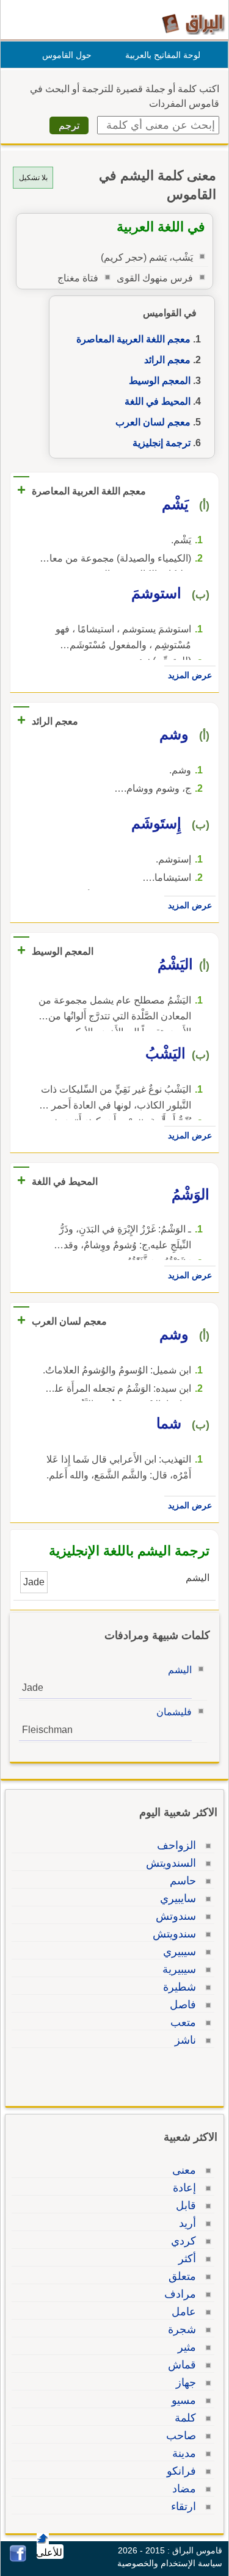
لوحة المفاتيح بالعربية (163, 55)
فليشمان (174, 1712)
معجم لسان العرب (153, 422)
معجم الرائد (167, 360)
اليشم (180, 1670)
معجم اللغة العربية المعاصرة (133, 339)
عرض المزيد (190, 675)
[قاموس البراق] (193, 24)
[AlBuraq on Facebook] (18, 2559)
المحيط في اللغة (158, 401)
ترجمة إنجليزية (162, 443)
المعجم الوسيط (160, 381)
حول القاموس (67, 55)
